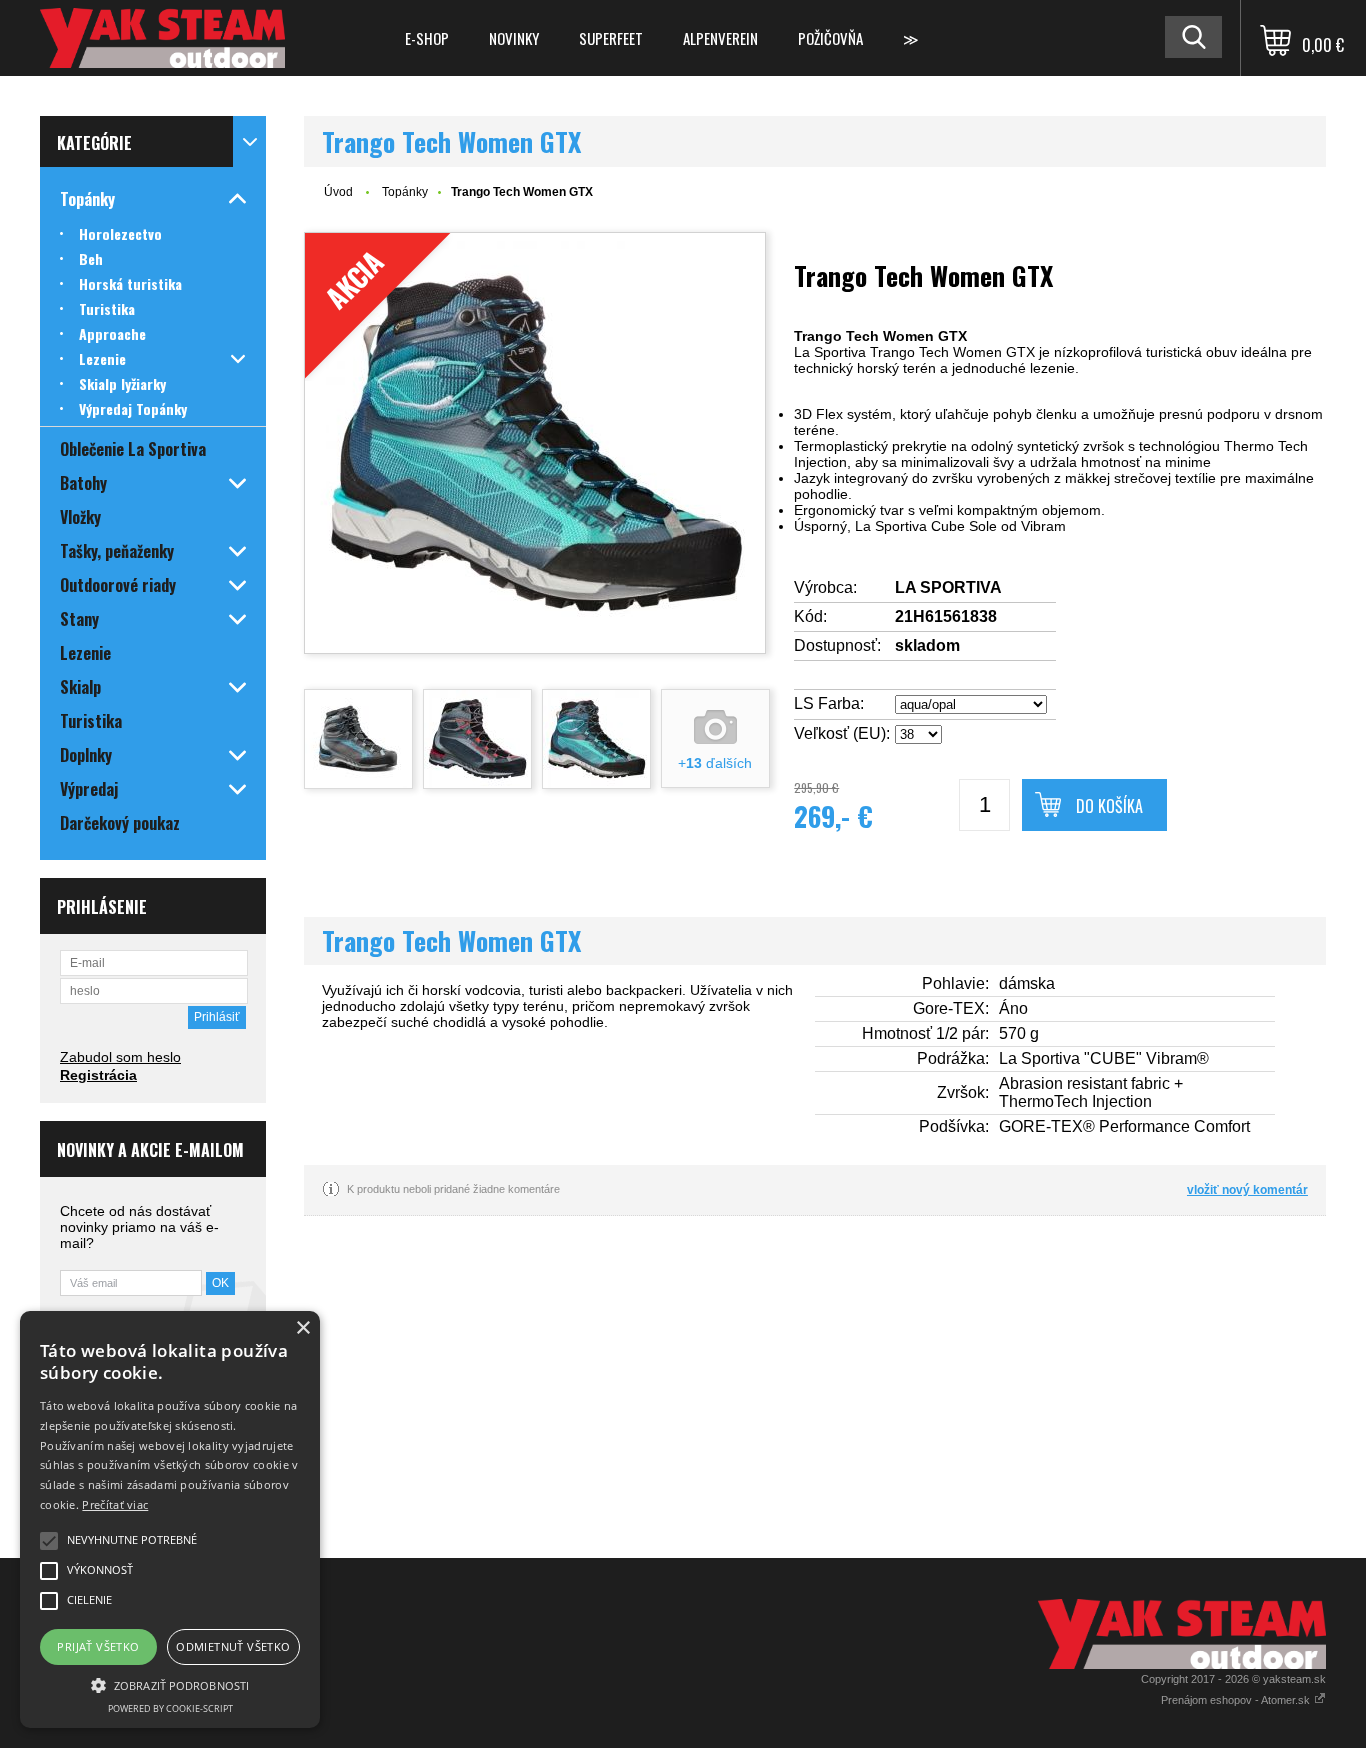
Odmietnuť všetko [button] (233, 1646)
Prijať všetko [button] (98, 1646)
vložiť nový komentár (1247, 1190)
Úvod (338, 192)
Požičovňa (830, 38)
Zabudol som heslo (120, 1057)
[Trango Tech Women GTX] (358, 739)
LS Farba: (829, 703)
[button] (170, 1684)
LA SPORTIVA (948, 587)
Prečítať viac (115, 1504)
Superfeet (611, 38)
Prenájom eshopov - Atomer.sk (1237, 1700)
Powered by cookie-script (170, 1708)
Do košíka (1109, 806)
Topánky (405, 192)
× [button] (302, 1328)
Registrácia (98, 1075)
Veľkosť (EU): (842, 733)
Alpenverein (720, 38)
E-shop (427, 38)
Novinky (514, 38)
